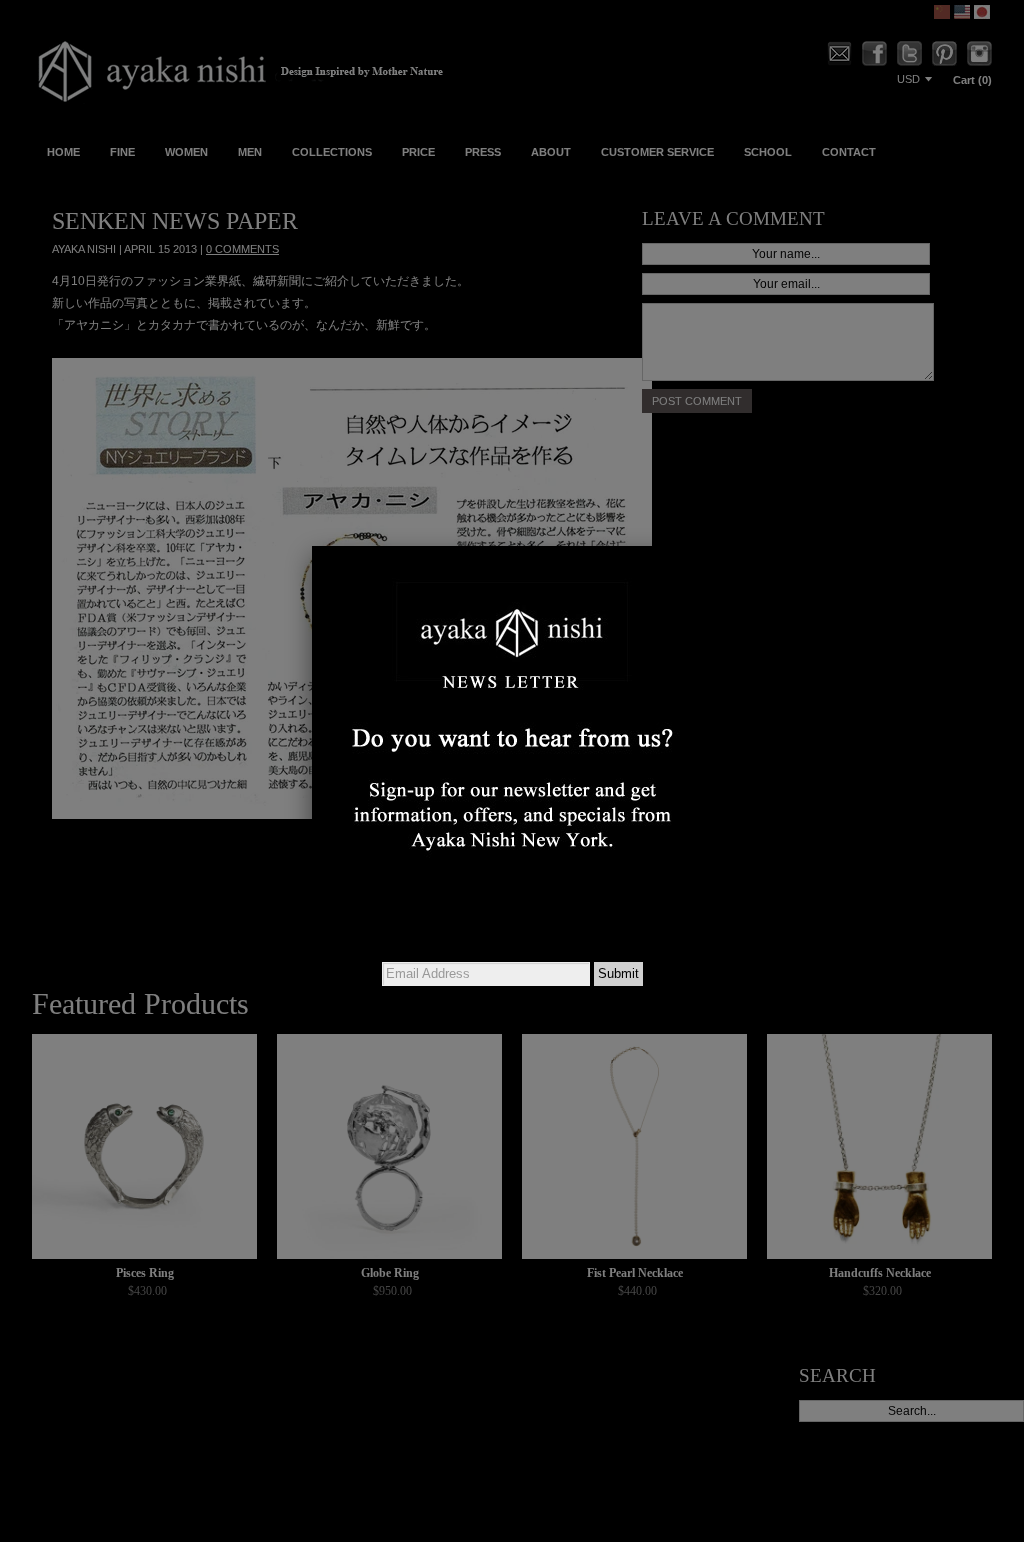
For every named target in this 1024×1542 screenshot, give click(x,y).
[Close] (712, 546)
